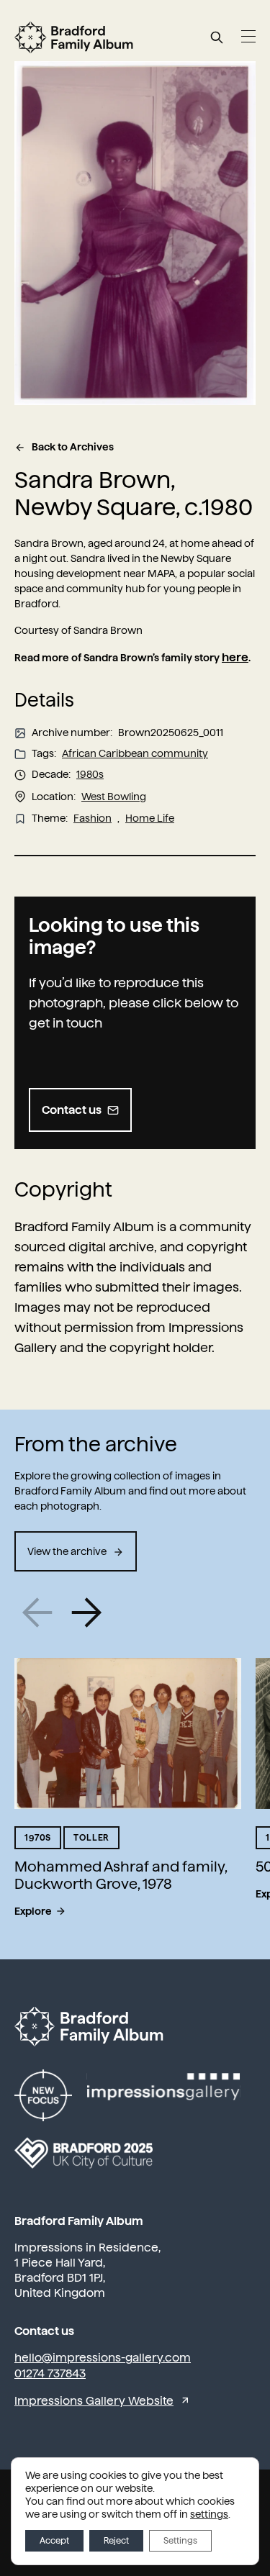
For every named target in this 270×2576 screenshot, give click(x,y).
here (235, 657)
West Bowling (114, 797)
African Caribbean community (135, 753)
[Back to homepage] (74, 37)
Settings (180, 2541)
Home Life (150, 818)
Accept (54, 2541)
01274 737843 (50, 2373)
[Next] (86, 1613)
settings (209, 2514)
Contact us (72, 1110)
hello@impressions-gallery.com (103, 2358)
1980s (90, 774)
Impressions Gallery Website (94, 2401)
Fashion (93, 818)
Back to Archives (73, 447)
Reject (116, 2541)
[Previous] (38, 1613)
